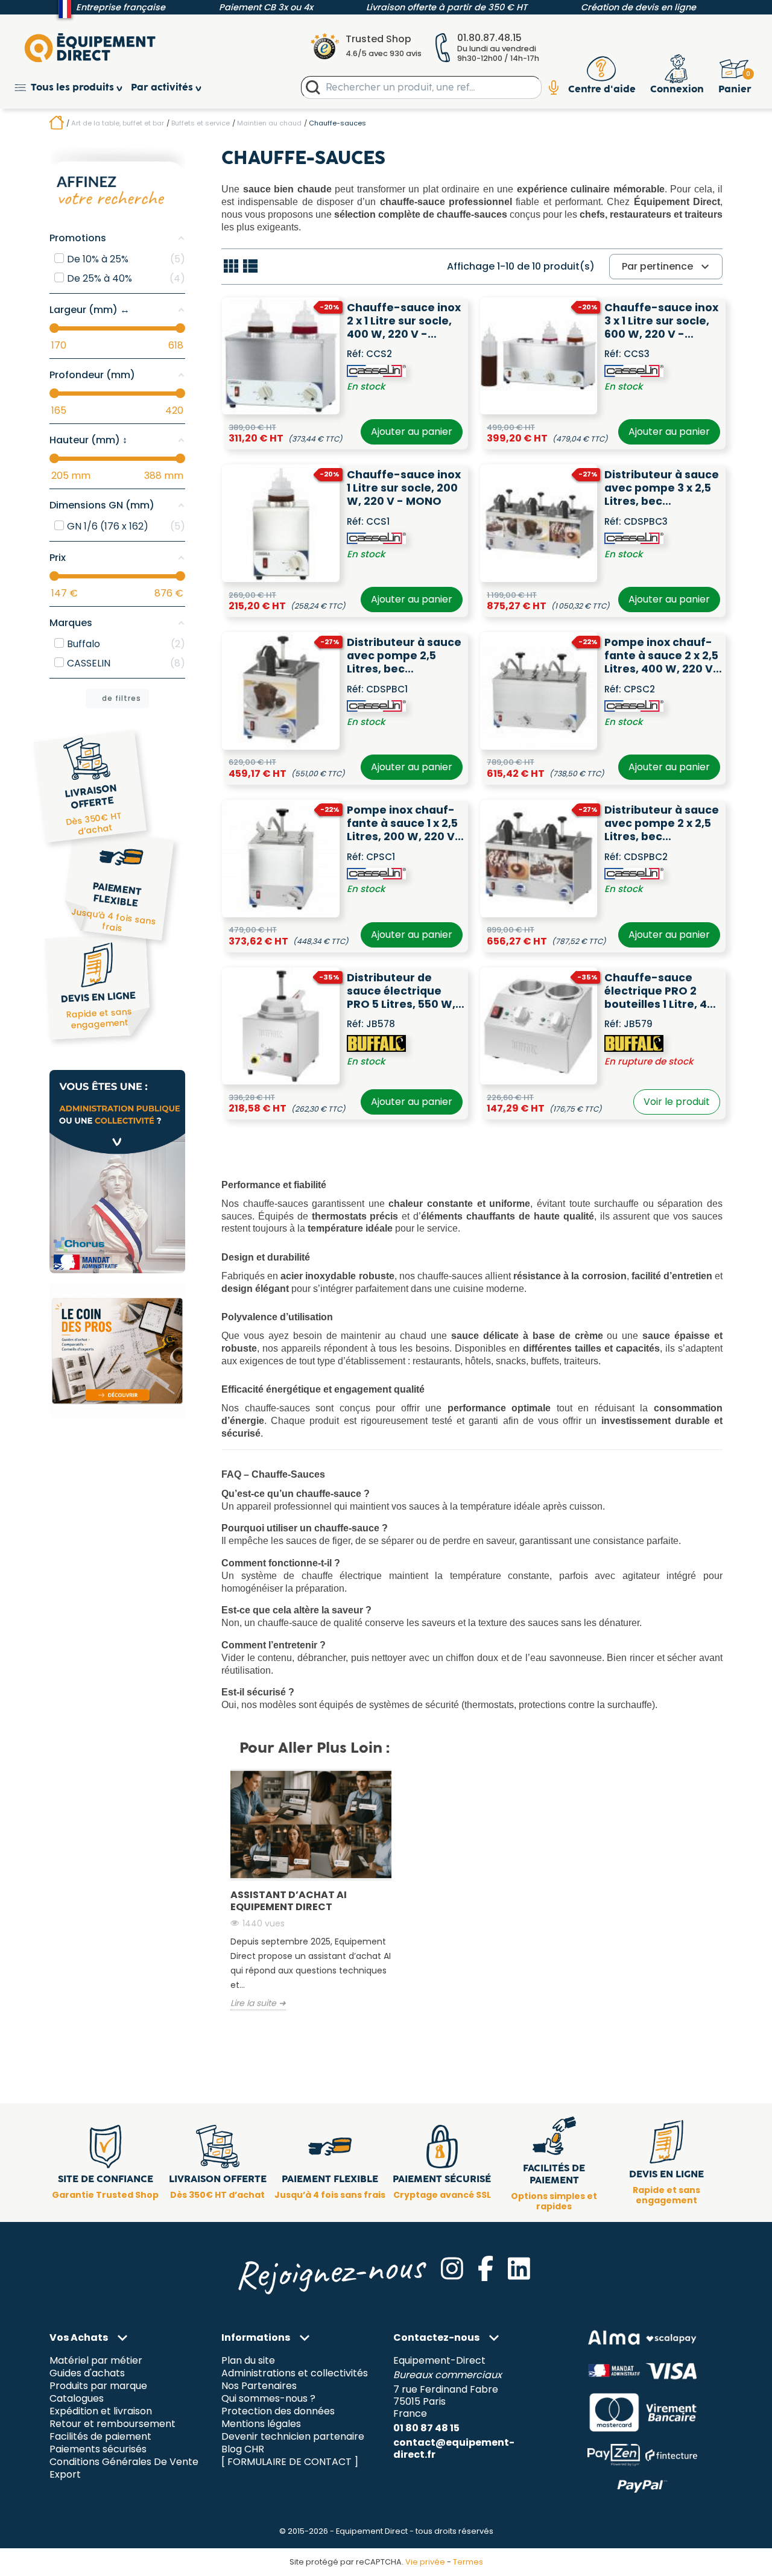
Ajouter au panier (412, 432)
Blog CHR (243, 2449)
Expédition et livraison (101, 2412)
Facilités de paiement (100, 2436)
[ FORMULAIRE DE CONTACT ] (290, 2462)
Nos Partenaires (259, 2386)
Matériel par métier (96, 2361)
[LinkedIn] (519, 2268)
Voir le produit (677, 1102)
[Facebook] (486, 2268)
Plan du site (248, 2361)
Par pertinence (667, 267)
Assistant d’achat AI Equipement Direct (289, 1901)
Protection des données (278, 2412)
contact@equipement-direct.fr (454, 2448)
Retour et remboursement (112, 2424)
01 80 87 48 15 (426, 2428)
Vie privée (425, 2562)
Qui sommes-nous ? (268, 2399)
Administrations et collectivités (295, 2374)
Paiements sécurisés (98, 2449)
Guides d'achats (87, 2374)
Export (65, 2474)
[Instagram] (452, 2268)
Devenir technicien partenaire (293, 2436)
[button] (73, 88)
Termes (468, 2562)
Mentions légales (261, 2424)
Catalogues (77, 2399)
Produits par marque (98, 2386)
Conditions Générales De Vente (124, 2462)
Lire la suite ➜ (258, 2004)
